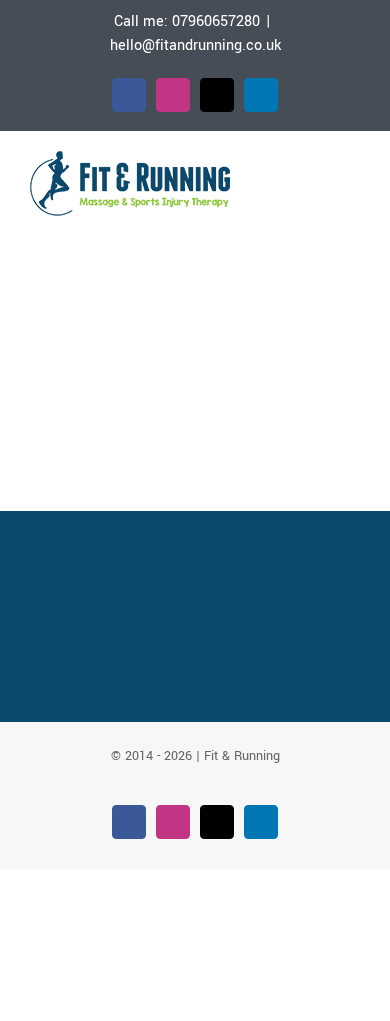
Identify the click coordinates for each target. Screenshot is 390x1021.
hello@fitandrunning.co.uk (195, 45)
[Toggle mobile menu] (352, 173)
